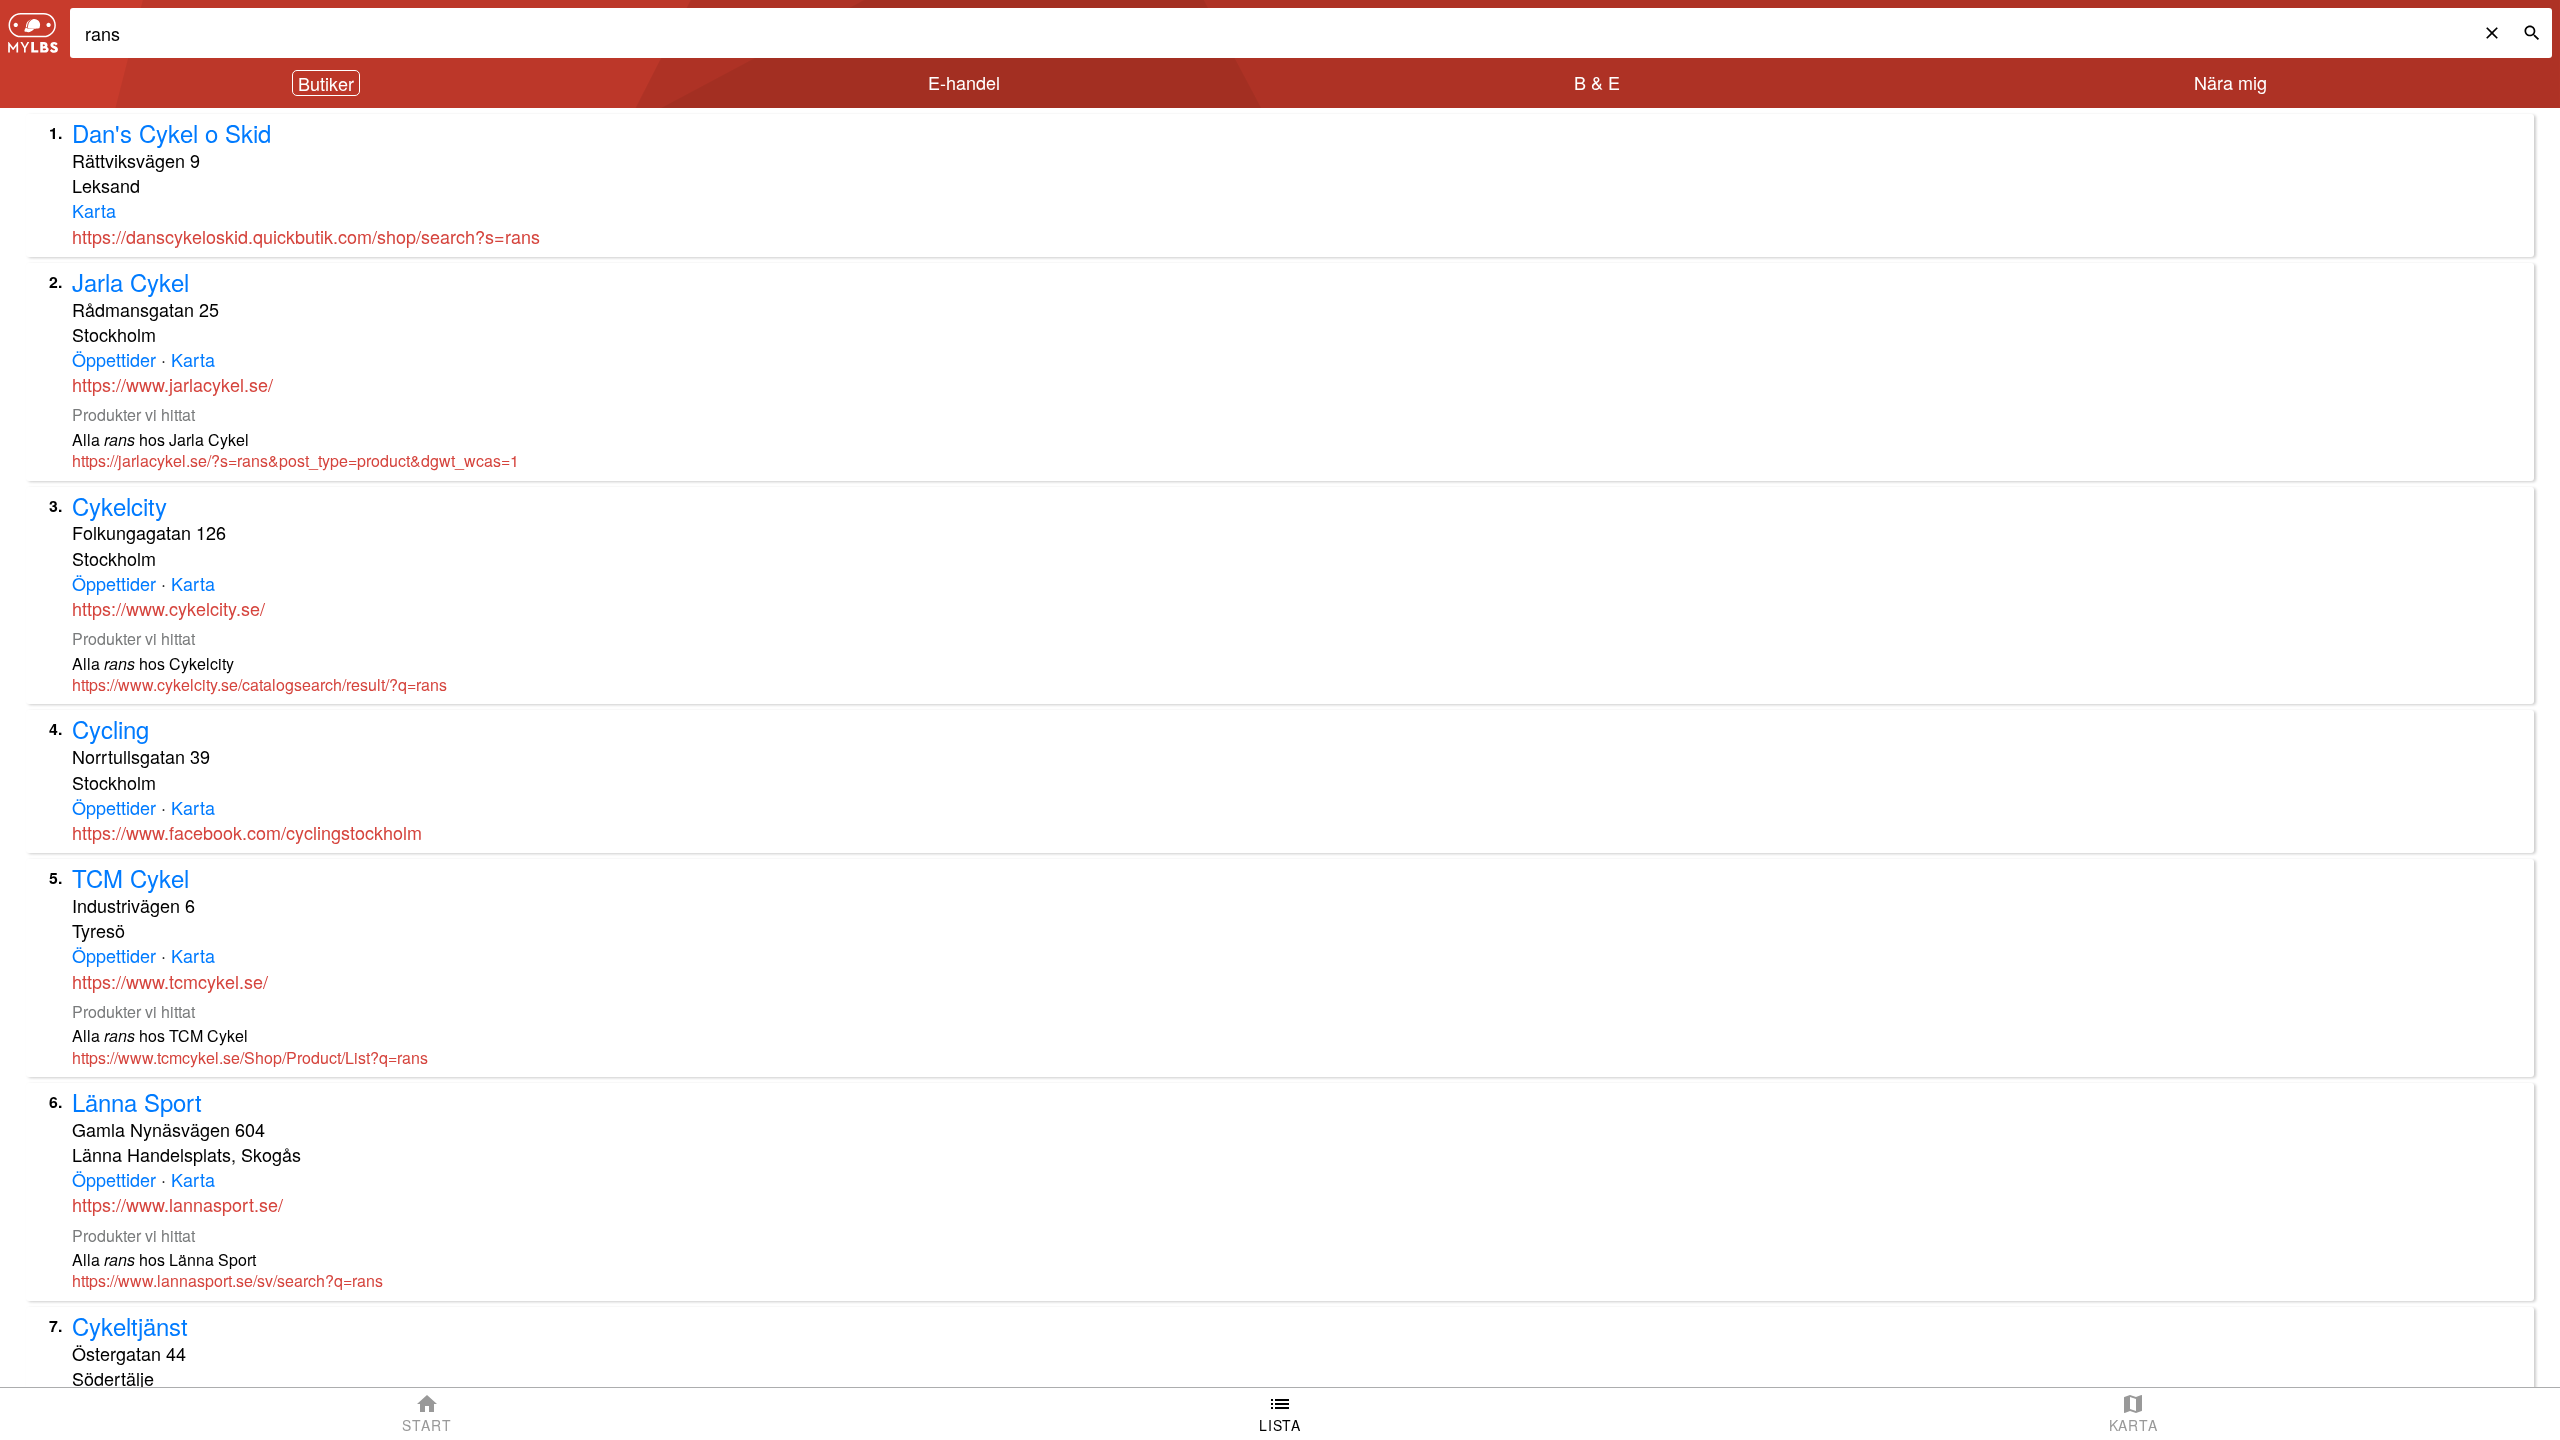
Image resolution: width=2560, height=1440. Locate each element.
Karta (94, 210)
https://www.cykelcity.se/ (168, 608)
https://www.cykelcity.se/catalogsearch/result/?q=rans (259, 684)
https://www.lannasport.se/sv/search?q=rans (227, 1280)
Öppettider (114, 359)
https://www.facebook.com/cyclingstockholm (247, 832)
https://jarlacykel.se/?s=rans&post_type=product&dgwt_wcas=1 (295, 460)
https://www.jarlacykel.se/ (172, 384)
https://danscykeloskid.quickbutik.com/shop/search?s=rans (306, 236)
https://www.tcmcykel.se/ (170, 981)
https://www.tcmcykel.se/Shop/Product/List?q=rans (250, 1057)
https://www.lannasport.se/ (177, 1204)
